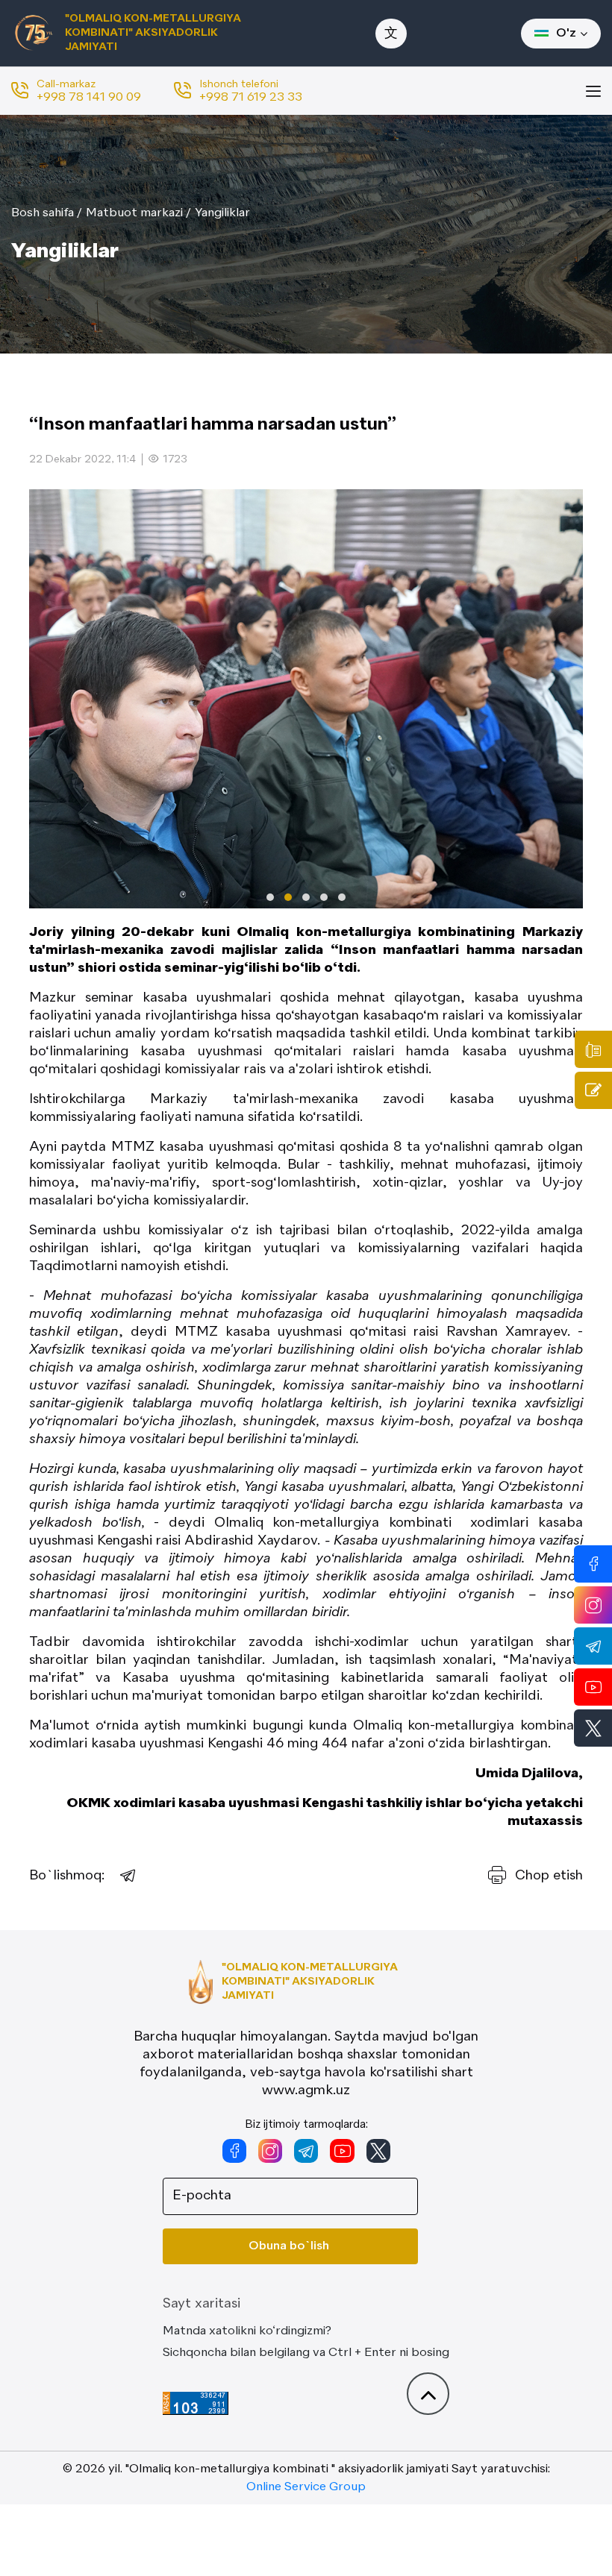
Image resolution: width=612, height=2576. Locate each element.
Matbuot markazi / (138, 213)
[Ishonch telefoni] (593, 1049)
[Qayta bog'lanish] (593, 1090)
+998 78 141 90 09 (89, 98)
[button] (270, 897)
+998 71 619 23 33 (251, 98)
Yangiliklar (222, 213)
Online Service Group (306, 2487)
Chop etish (549, 1876)
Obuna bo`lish (289, 2246)
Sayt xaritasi (202, 2304)
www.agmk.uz (306, 2090)
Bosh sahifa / (47, 213)
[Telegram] (128, 1876)
